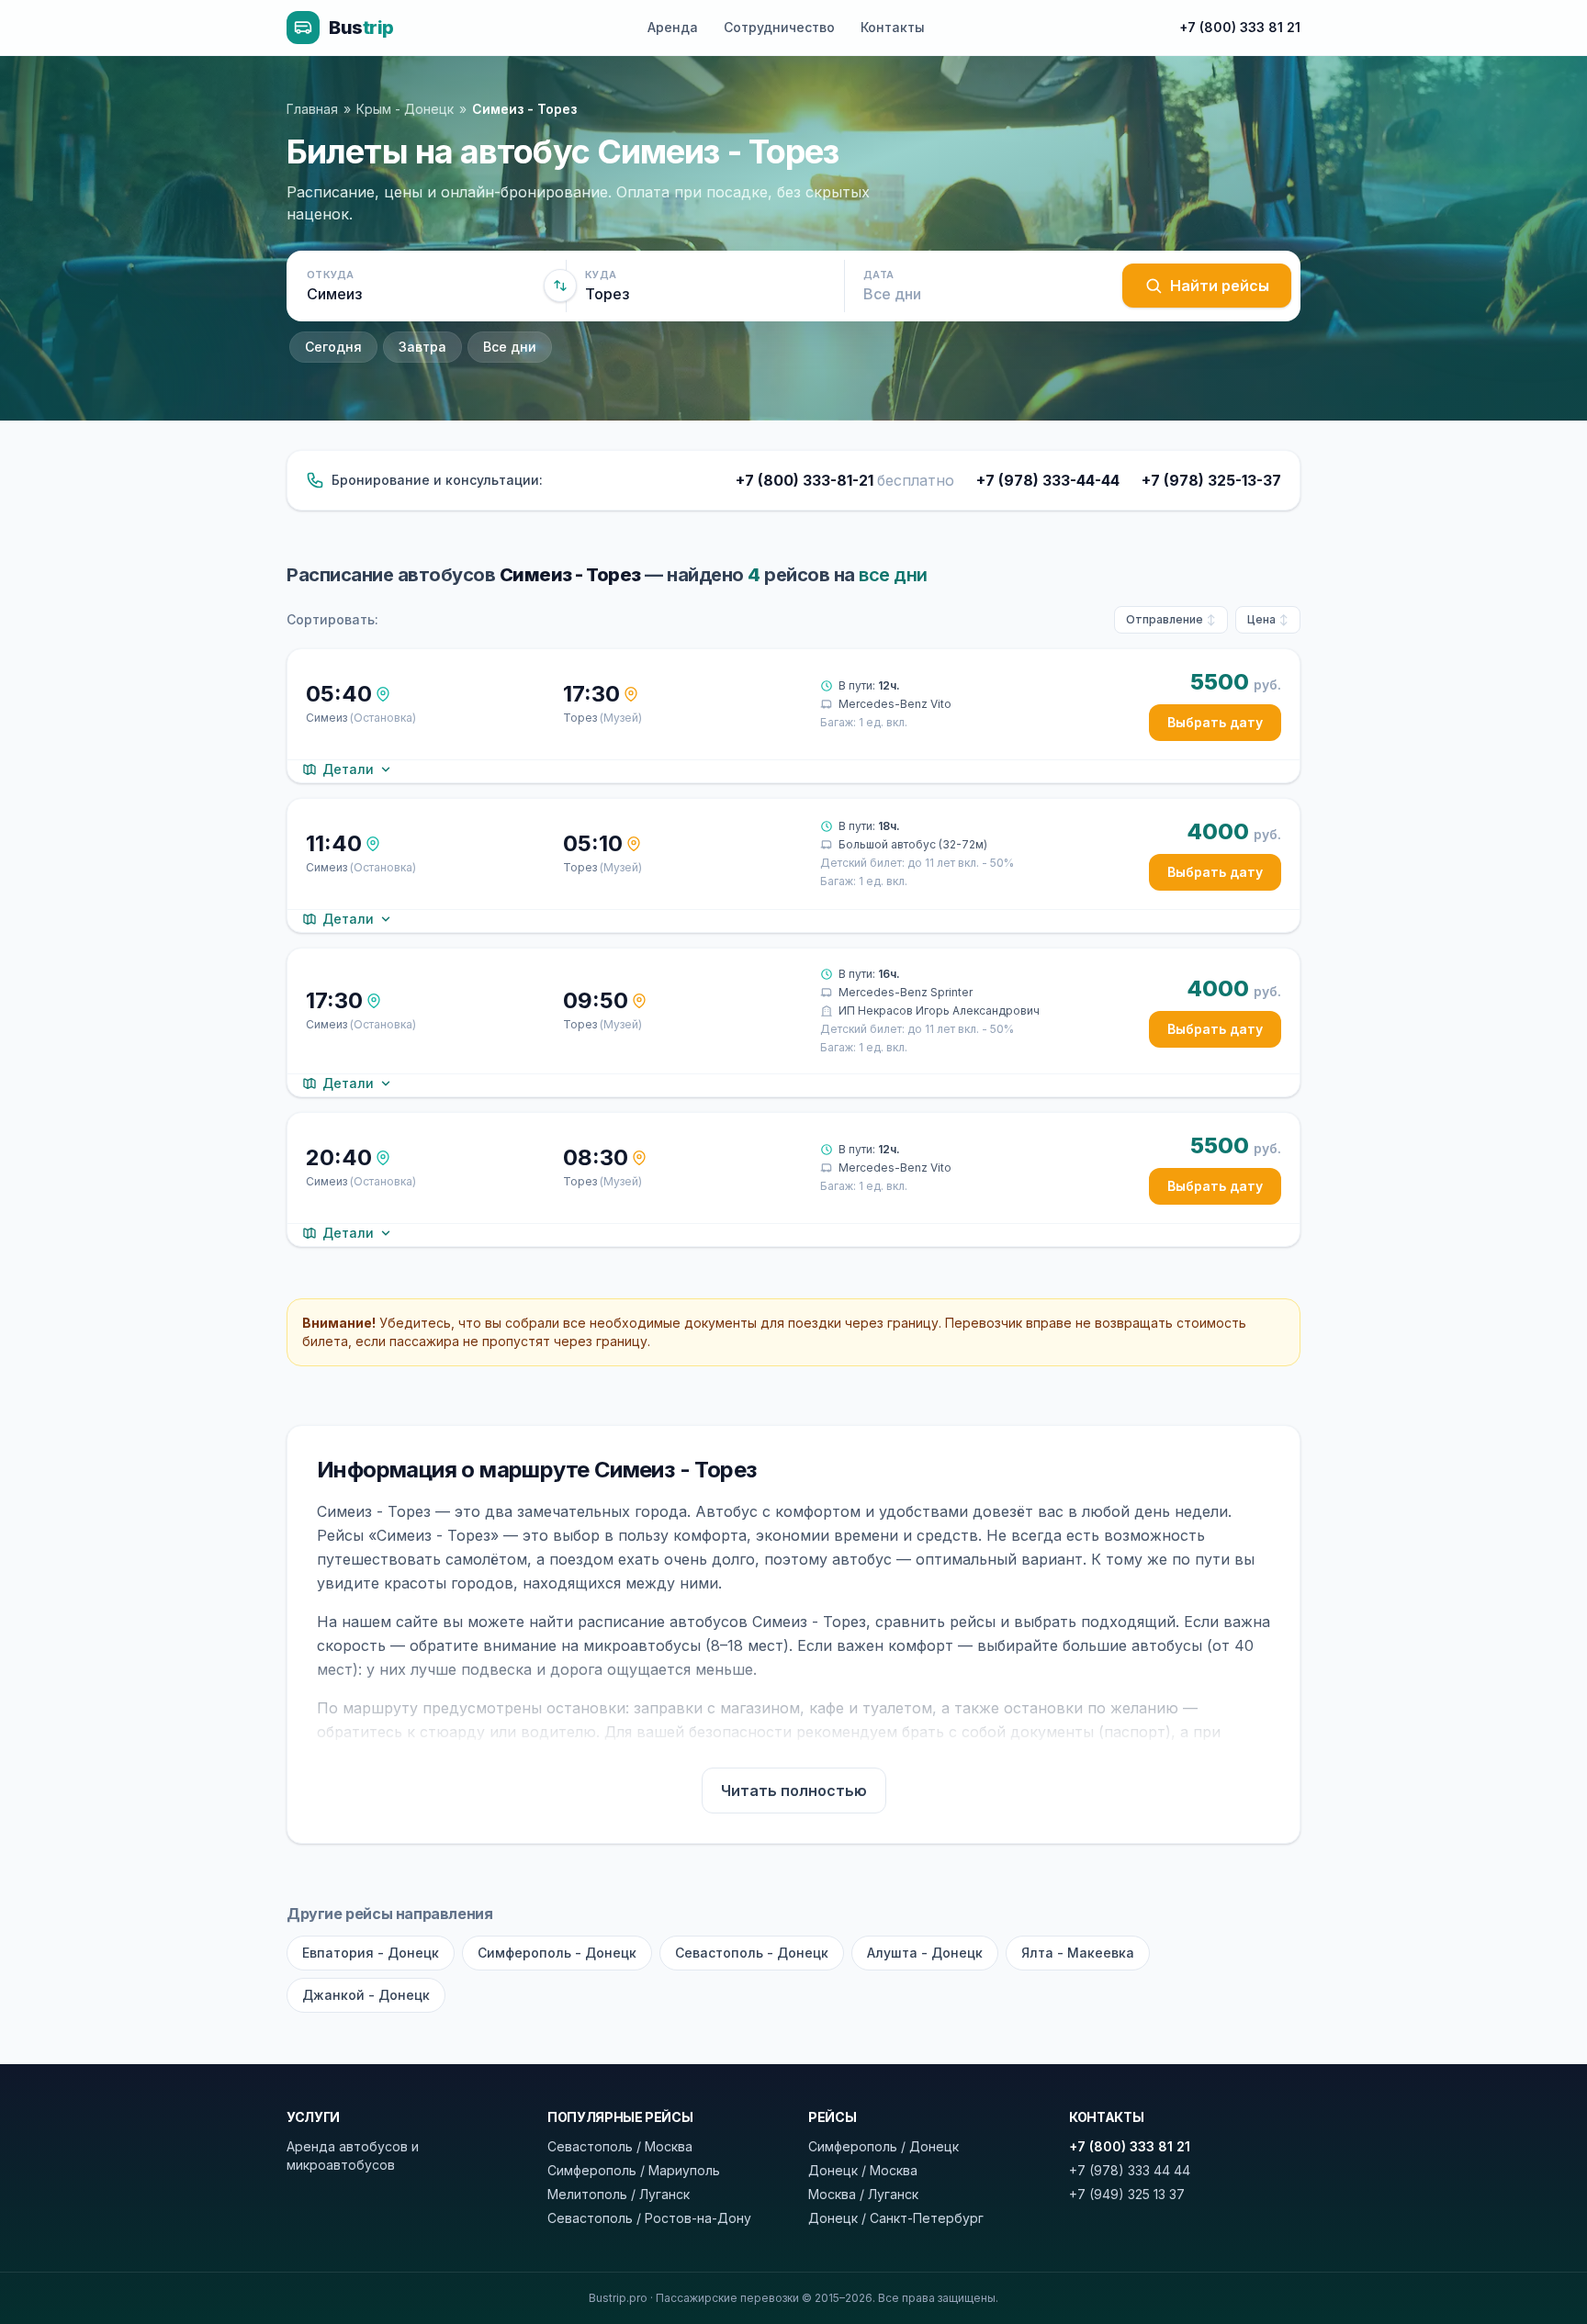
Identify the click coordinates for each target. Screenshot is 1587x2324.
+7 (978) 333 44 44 (1130, 2170)
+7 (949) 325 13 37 (1127, 2194)
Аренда (673, 27)
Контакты (893, 27)
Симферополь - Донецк (557, 1953)
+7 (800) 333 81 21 (1240, 27)
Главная (312, 109)
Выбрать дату (1215, 722)
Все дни (510, 347)
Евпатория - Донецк (371, 1953)
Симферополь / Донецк (884, 2146)
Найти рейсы (1220, 286)
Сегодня (333, 347)
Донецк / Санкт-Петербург (896, 2218)
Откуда (331, 275)
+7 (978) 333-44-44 (1048, 480)
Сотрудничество (779, 27)
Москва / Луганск (863, 2194)
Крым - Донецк (405, 109)
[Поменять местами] (560, 286)
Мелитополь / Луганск (619, 2194)
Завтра (422, 347)
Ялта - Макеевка (1078, 1953)
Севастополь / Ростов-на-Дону (649, 2218)
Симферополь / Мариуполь (634, 2170)
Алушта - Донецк (925, 1953)
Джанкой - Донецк (366, 1995)
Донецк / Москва (863, 2170)
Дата (878, 275)
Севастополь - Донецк (752, 1953)
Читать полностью (794, 1791)
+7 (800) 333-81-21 (845, 480)
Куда (601, 275)
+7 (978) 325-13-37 (1211, 480)
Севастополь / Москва (620, 2146)
